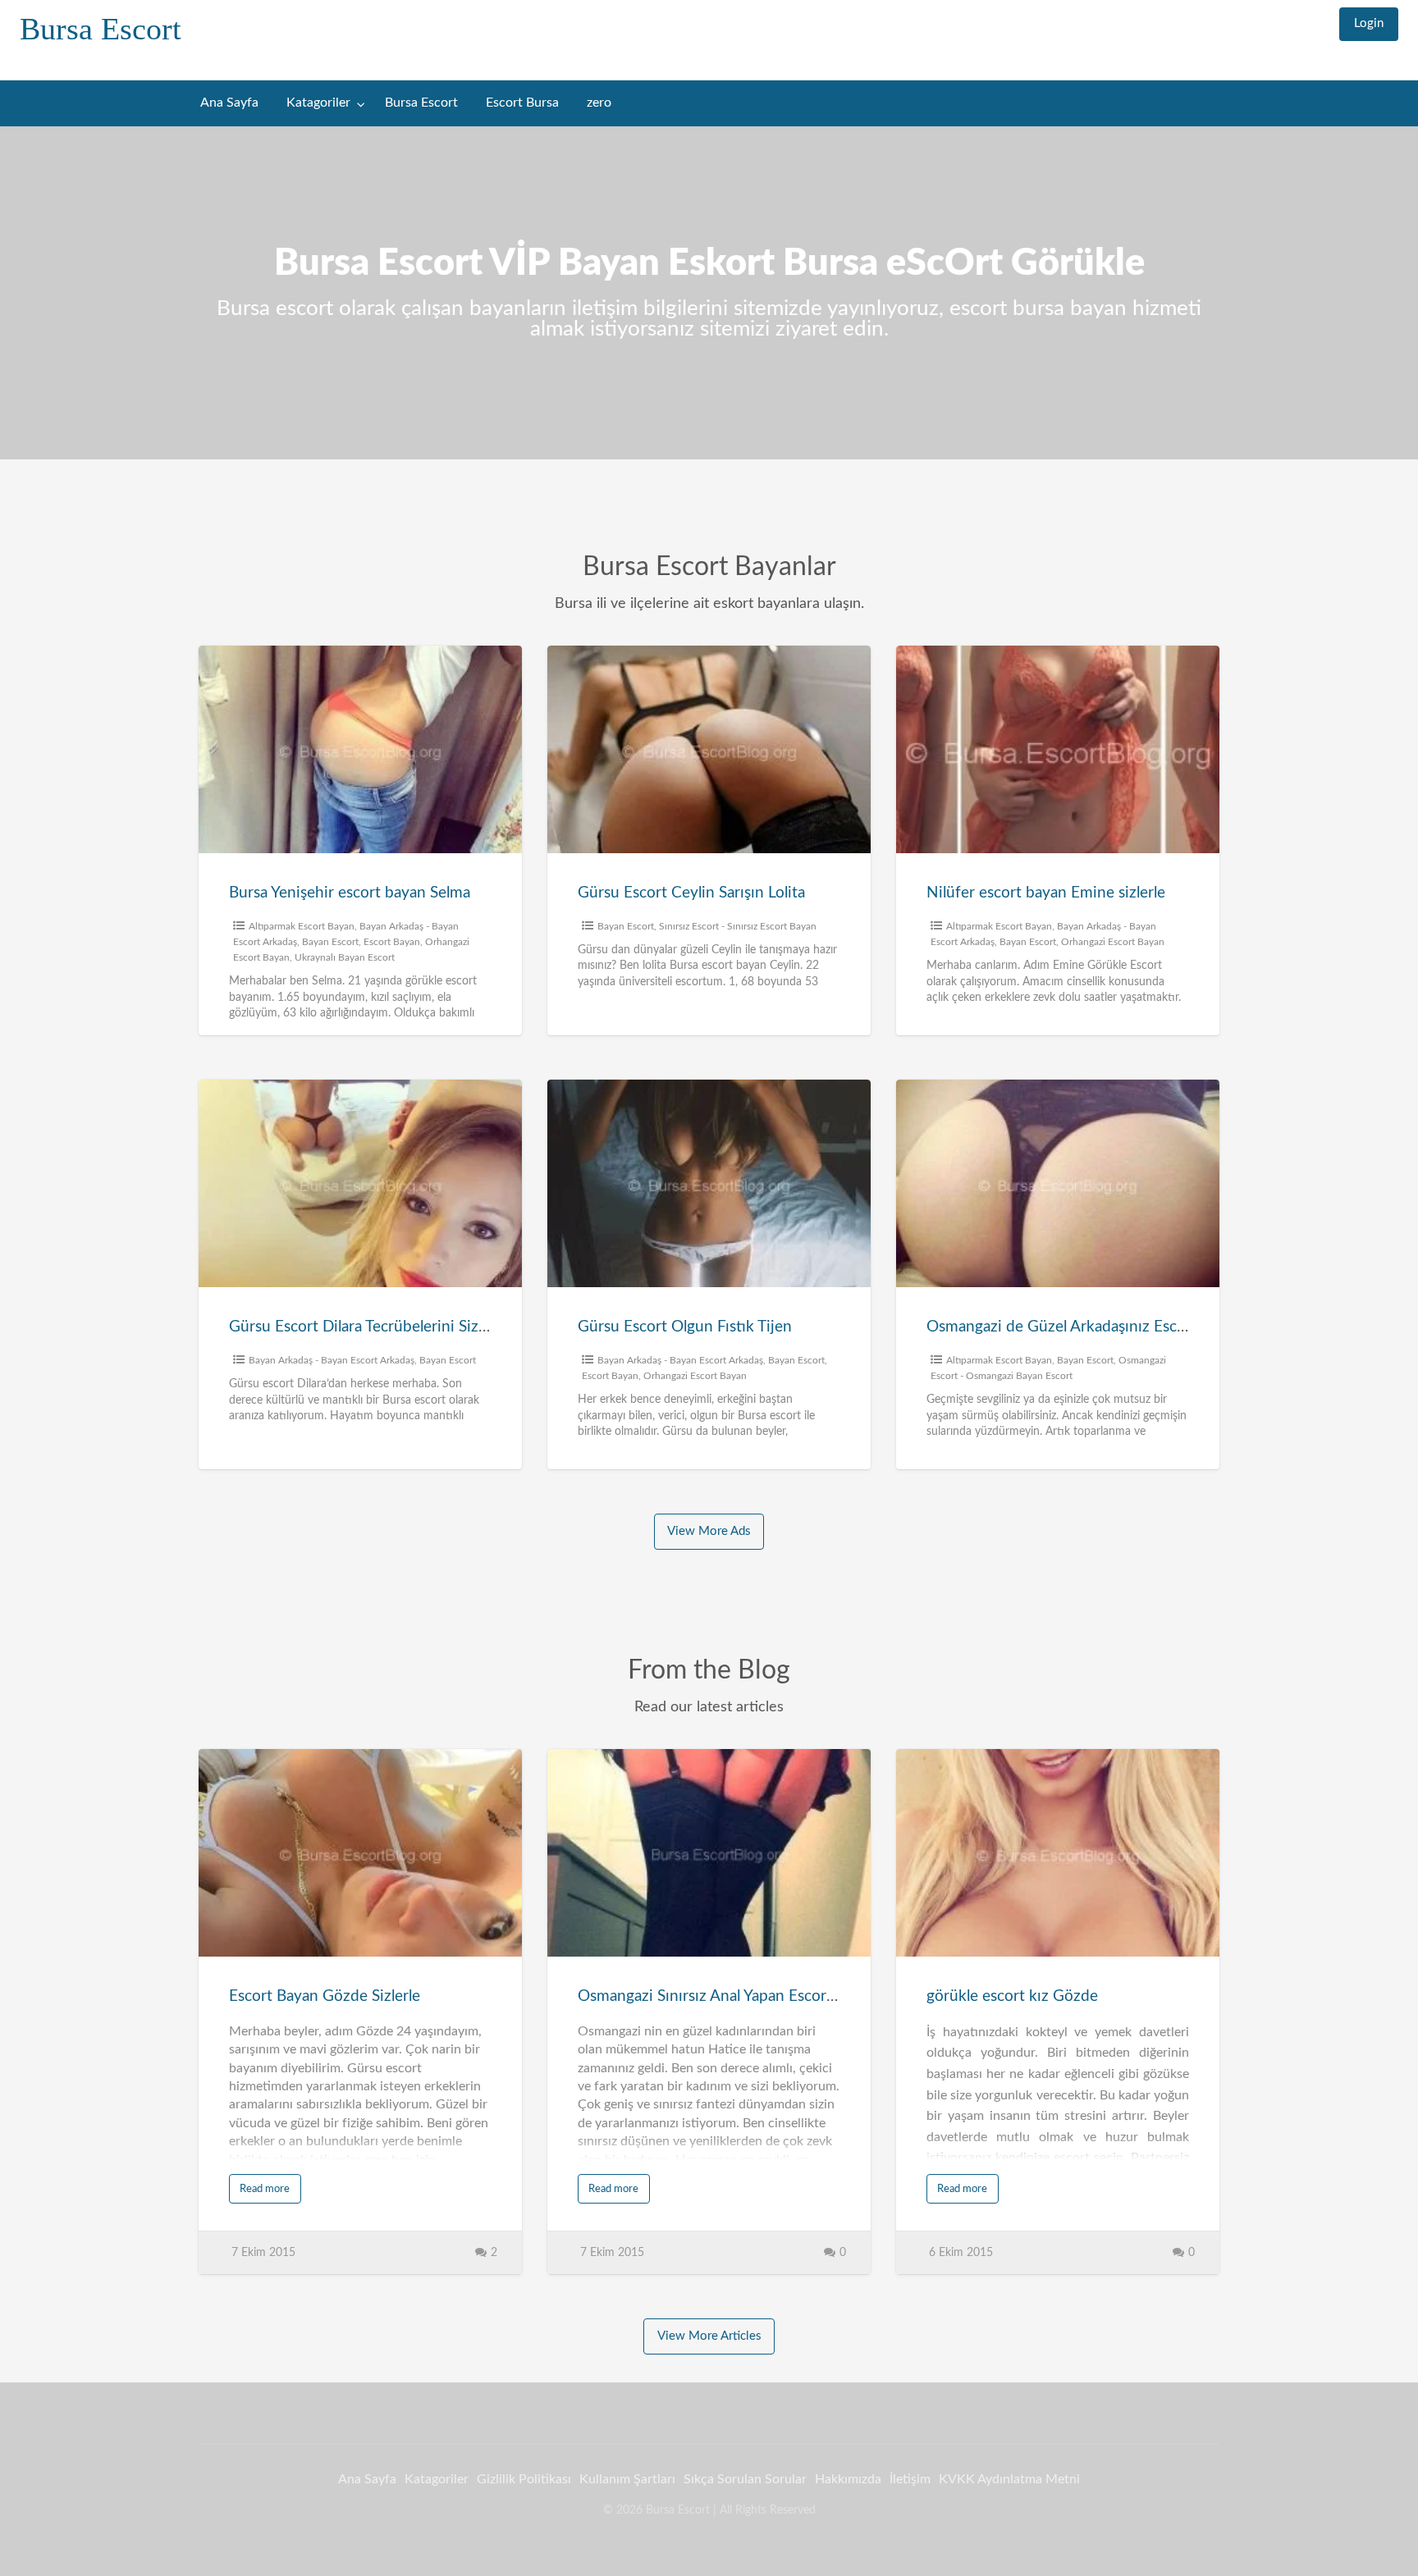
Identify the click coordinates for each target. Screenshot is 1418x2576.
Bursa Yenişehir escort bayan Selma (350, 893)
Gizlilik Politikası (524, 2479)
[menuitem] (1369, 24)
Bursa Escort (101, 29)
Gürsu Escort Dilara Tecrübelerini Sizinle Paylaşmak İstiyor (427, 1327)
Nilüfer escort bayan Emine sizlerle (1046, 893)
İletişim (910, 2479)
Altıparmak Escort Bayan (302, 926)
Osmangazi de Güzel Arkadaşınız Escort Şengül (1087, 1327)
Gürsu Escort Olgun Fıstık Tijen (685, 1327)
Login (1369, 23)
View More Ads (709, 1531)
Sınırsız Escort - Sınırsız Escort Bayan (738, 926)
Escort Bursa (522, 103)
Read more (265, 2189)
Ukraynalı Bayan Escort (345, 957)
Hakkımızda (848, 2479)
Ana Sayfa (229, 103)
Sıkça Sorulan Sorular (745, 2479)
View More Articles (709, 2336)
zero (599, 103)
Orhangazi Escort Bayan (1113, 942)
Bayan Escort (330, 942)
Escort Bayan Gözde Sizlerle (325, 1996)
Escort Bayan (392, 942)
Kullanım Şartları (627, 2479)
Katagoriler (318, 103)
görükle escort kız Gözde (1012, 1996)
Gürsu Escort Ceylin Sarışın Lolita (691, 893)
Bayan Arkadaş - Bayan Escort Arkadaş (332, 1360)
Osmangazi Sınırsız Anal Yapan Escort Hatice (730, 1996)
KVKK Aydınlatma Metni (1009, 2479)
